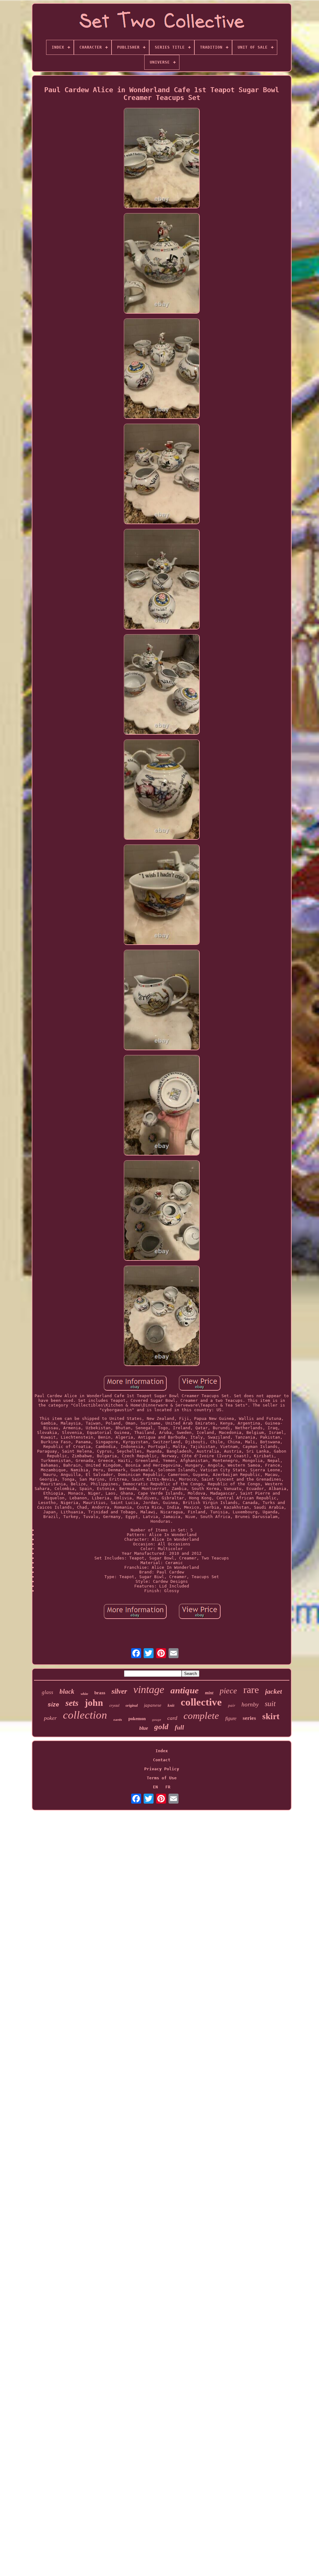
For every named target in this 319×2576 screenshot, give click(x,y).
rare (251, 1690)
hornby (250, 1704)
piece (228, 1691)
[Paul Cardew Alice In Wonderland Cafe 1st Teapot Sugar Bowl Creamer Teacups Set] (162, 159)
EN (155, 1787)
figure (231, 1718)
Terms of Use (162, 1778)
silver (119, 1691)
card (172, 1718)
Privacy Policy (162, 1769)
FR (168, 1787)
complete (201, 1716)
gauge (157, 1720)
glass (48, 1692)
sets (72, 1703)
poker (50, 1718)
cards (118, 1720)
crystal (114, 1705)
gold (161, 1727)
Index (162, 1751)
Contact (162, 1760)
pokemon (137, 1719)
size (53, 1704)
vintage (149, 1689)
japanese (153, 1705)
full (179, 1727)
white (84, 1694)
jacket (274, 1691)
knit (171, 1705)
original (132, 1705)
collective (201, 1702)
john (94, 1703)
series (249, 1718)
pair (232, 1705)
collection (85, 1715)
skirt (271, 1716)
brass (100, 1693)
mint (209, 1693)
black (67, 1691)
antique (185, 1690)
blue (144, 1728)
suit (270, 1704)
